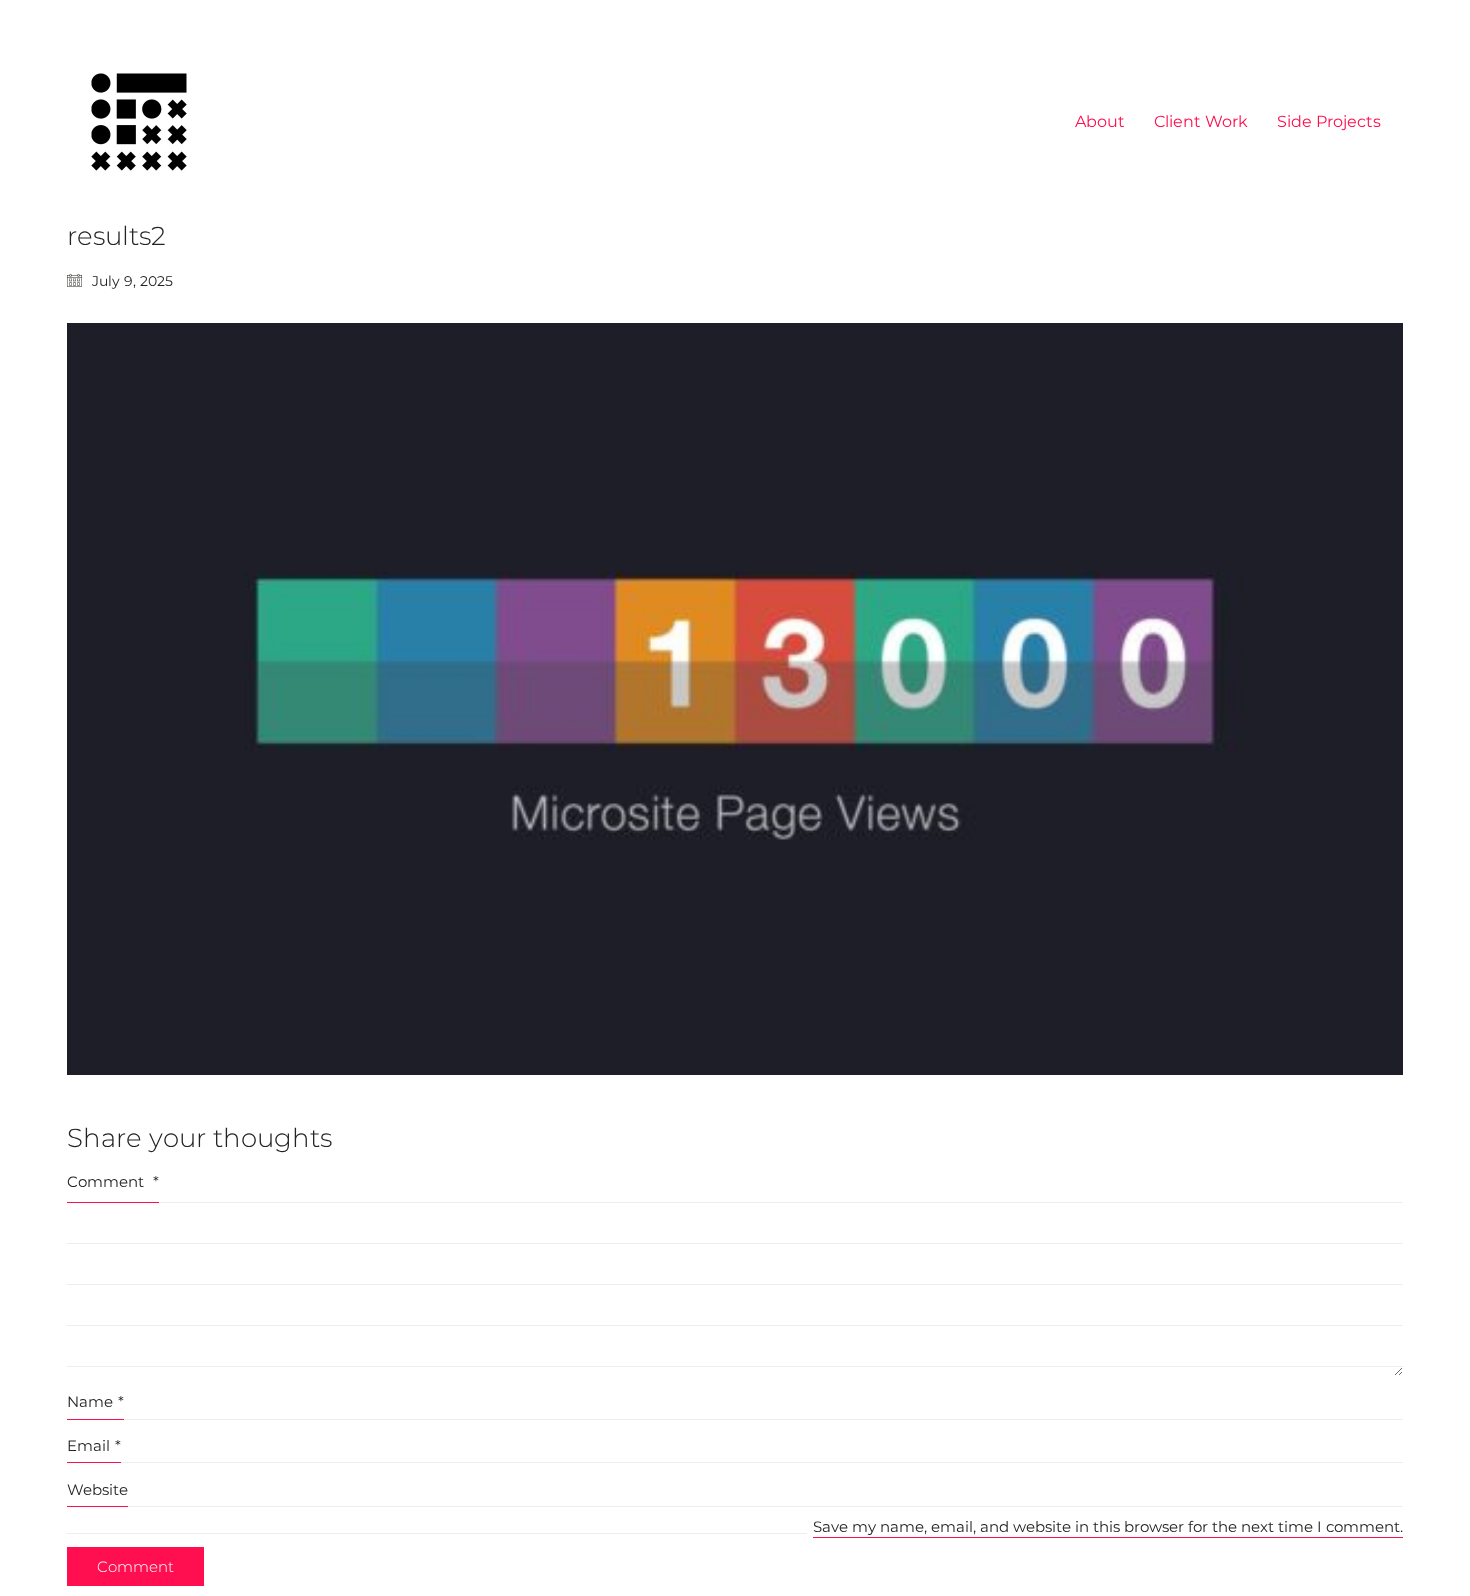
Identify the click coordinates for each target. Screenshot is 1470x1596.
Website (97, 1489)
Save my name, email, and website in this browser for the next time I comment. (1108, 1526)
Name (95, 1401)
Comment (113, 1181)
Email (94, 1445)
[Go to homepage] (139, 122)
